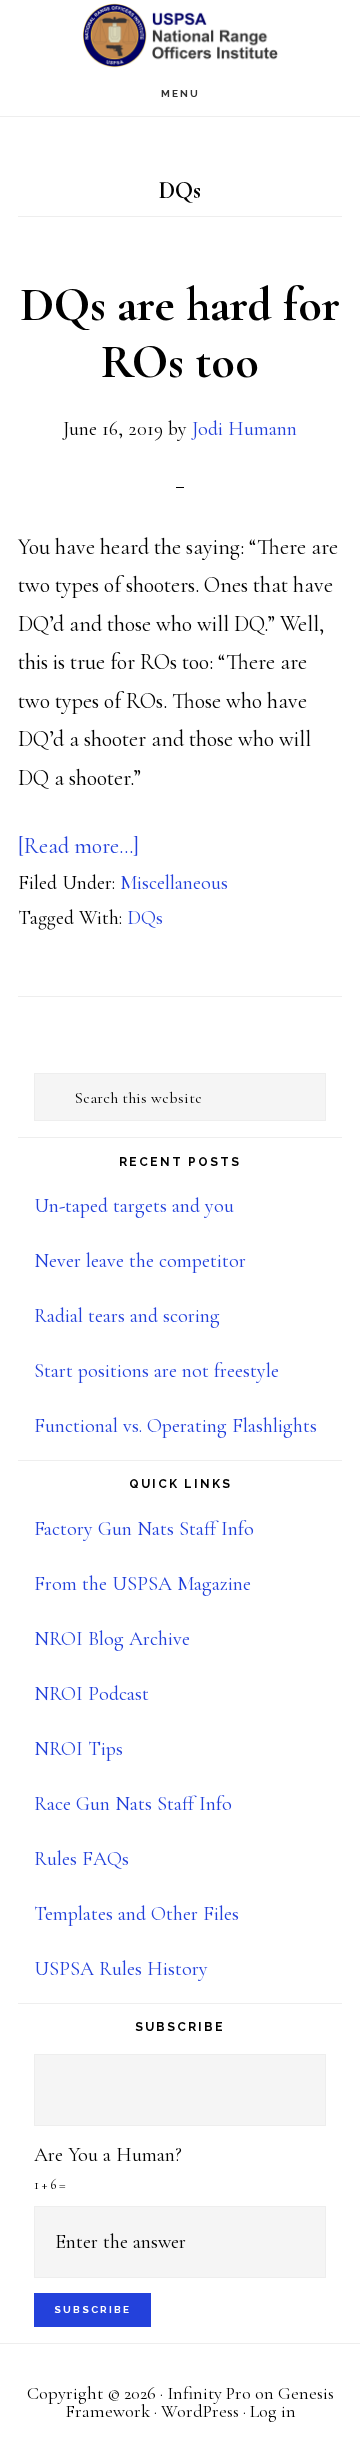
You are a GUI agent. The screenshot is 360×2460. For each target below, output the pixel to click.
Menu (180, 93)
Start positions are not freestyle (156, 1371)
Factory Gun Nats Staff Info (144, 1529)
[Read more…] (78, 846)
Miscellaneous (174, 883)
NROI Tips (78, 1749)
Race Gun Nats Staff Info (133, 1804)
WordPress (200, 2411)
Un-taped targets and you (134, 1206)
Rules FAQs (81, 1859)
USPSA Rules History (121, 1969)
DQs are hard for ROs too (180, 334)
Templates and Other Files (136, 1914)
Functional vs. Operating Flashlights (175, 1426)
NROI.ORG (180, 35)
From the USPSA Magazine (142, 1584)
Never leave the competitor (140, 1261)
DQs (145, 918)
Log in (273, 2411)
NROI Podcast (91, 1694)
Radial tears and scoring (127, 1316)
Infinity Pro (209, 2393)
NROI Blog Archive (112, 1639)
